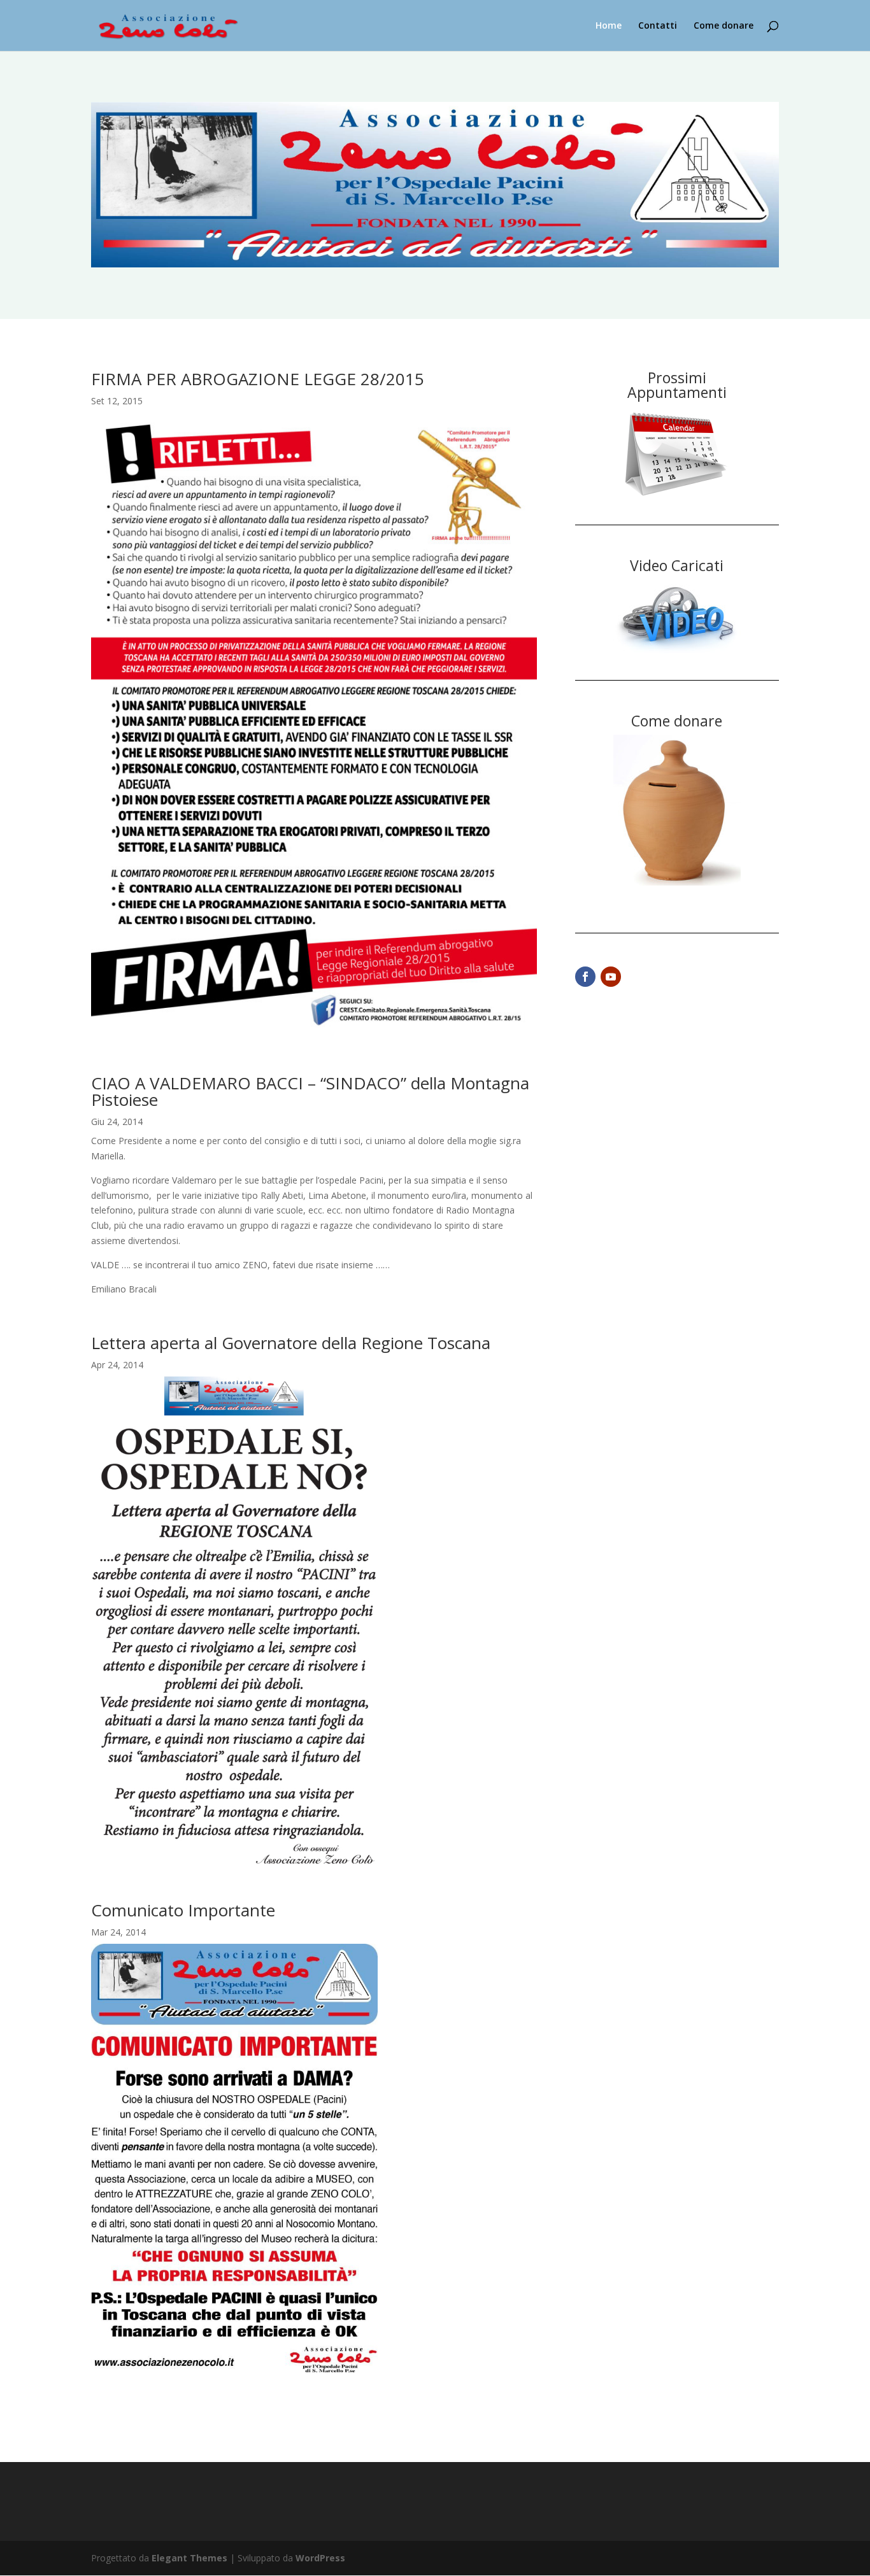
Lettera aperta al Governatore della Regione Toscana (291, 1343)
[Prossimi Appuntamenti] (677, 498)
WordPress (320, 2558)
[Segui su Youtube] (611, 977)
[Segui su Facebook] (585, 977)
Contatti (658, 26)
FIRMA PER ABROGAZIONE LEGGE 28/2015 (258, 379)
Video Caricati (677, 565)
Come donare (724, 26)
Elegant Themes (189, 2558)
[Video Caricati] (677, 654)
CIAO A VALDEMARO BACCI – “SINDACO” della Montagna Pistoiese (310, 1091)
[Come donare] (677, 882)
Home (609, 26)
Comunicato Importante (183, 1910)
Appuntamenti (677, 392)
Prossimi (677, 378)
